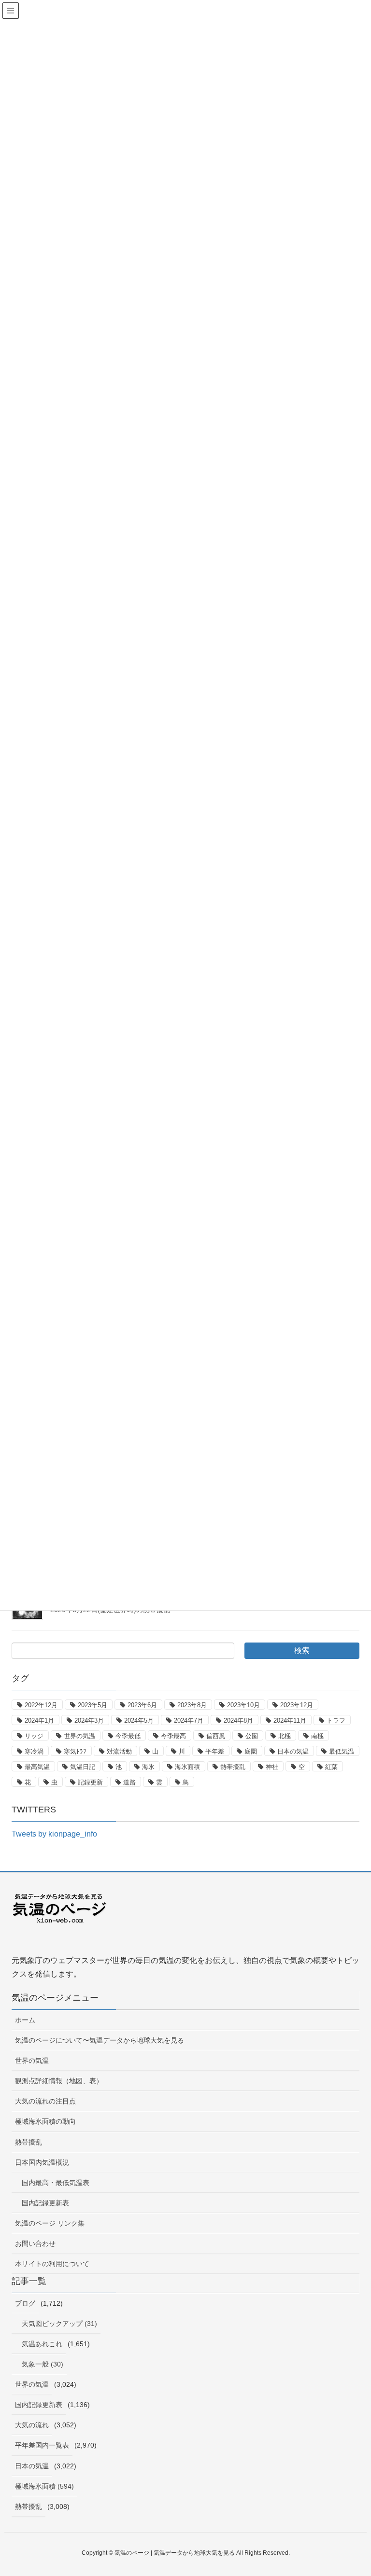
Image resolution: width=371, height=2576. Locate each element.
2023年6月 (142, 1705)
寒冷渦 (34, 1751)
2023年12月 (297, 1705)
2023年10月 (243, 1705)
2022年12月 (41, 1705)
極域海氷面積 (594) (44, 2486)
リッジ (34, 1736)
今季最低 (128, 1736)
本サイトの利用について (52, 2264)
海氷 (148, 1767)
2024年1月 (39, 1720)
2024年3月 (89, 1720)
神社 (272, 1767)
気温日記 (83, 1767)
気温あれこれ (42, 2344)
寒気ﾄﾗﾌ (75, 1751)
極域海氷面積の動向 (45, 2121)
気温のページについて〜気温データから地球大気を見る (100, 2040)
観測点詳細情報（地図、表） (59, 2081)
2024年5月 (139, 1720)
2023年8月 (192, 1705)
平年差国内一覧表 (42, 2445)
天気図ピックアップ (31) (59, 2324)
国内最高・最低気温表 (56, 2183)
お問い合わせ (35, 2243)
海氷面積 (187, 1767)
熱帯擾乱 (233, 1767)
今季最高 (173, 1736)
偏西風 (216, 1736)
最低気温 (342, 1751)
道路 (129, 1782)
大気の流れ (32, 2425)
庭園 (251, 1751)
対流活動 (119, 1751)
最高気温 (37, 1767)
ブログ (25, 2303)
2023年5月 (93, 1705)
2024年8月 (238, 1720)
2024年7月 (189, 1720)
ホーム (25, 2020)
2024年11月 (290, 1720)
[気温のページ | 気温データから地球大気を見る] (60, 1916)
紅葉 (331, 1767)
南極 (317, 1736)
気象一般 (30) (43, 2364)
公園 (252, 1736)
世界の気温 (79, 1736)
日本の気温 (293, 1751)
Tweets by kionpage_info (54, 1834)
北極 (285, 1736)
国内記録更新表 (45, 2203)
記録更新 (90, 1782)
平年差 (215, 1751)
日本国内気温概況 (42, 2162)
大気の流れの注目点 (45, 2101)
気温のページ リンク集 (50, 2223)
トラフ (336, 1720)
